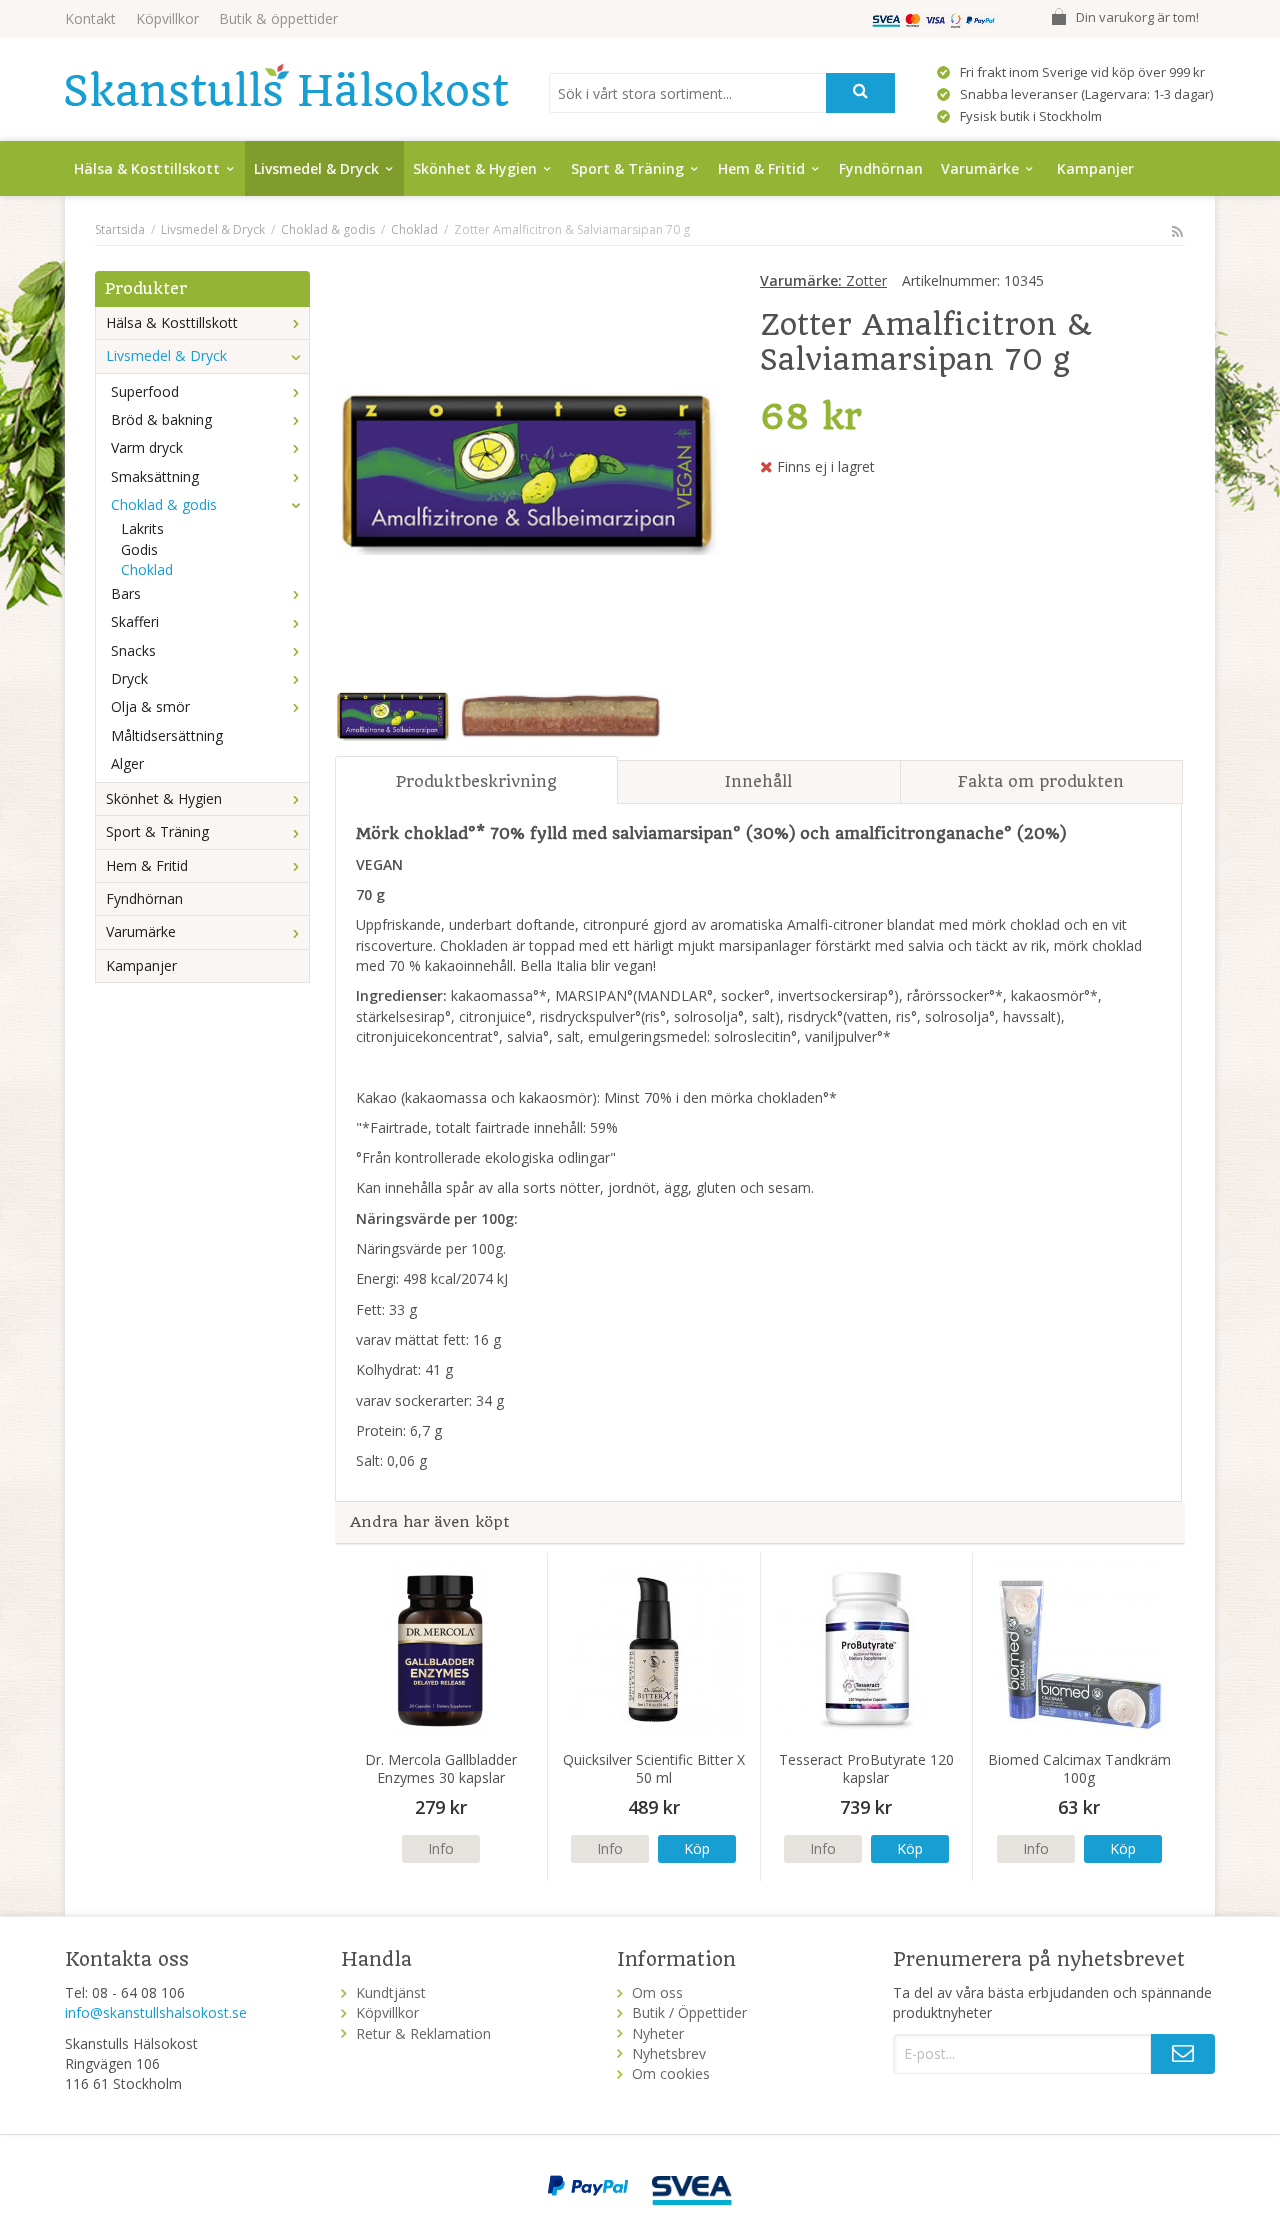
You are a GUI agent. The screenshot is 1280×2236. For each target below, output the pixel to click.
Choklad (147, 569)
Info (441, 1848)
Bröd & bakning (161, 419)
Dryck (129, 678)
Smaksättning (155, 476)
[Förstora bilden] (526, 470)
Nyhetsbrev (669, 2053)
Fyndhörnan (881, 168)
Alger (127, 763)
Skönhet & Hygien (475, 168)
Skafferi (135, 621)
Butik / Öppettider (689, 2012)
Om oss (657, 1992)
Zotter (823, 280)
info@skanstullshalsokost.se (156, 2012)
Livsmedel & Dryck (316, 168)
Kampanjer (1095, 168)
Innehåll (758, 781)
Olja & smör (150, 706)
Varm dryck (147, 447)
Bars (126, 593)
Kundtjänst (391, 1992)
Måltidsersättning (167, 735)
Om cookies (671, 2073)
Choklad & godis (164, 504)
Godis (139, 549)
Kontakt (90, 18)
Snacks (133, 650)
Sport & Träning (627, 168)
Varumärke (980, 168)
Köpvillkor (167, 18)
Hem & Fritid (761, 168)
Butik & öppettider (278, 18)
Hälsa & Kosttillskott (147, 168)
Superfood (145, 391)
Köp (697, 1848)
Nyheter (658, 2033)
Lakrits (142, 528)
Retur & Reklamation (423, 2033)
